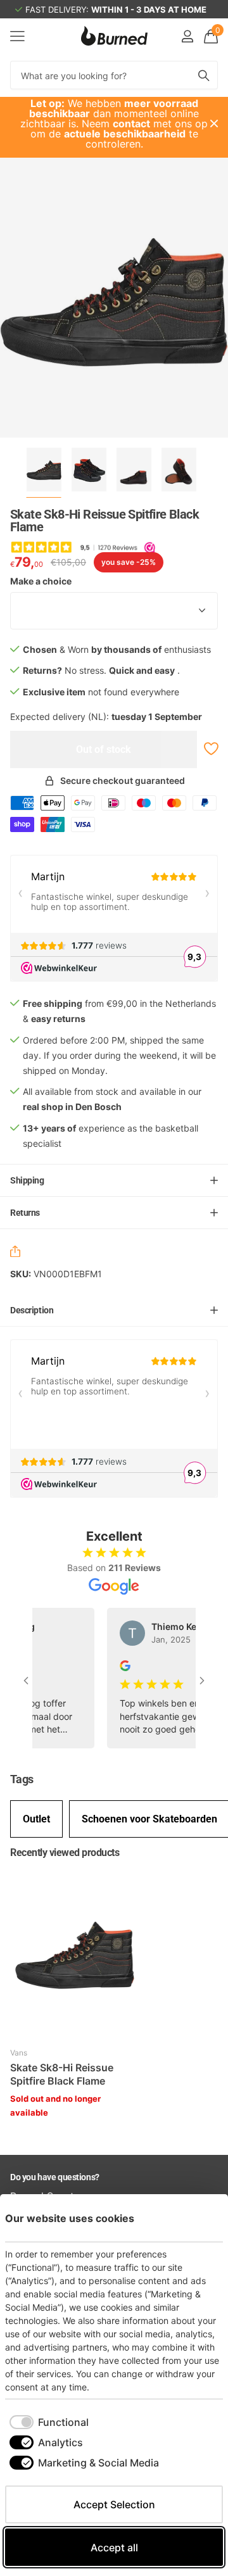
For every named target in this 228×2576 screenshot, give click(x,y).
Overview (194, 2218)
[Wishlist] (210, 749)
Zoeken (204, 75)
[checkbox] (49, 2422)
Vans (19, 2053)
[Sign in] (187, 36)
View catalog (17, 36)
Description (32, 1310)
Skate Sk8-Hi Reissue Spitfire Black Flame (62, 2074)
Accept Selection (114, 2504)
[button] (18, 1253)
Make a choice (41, 581)
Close (214, 123)
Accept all (114, 2548)
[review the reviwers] (114, 1664)
